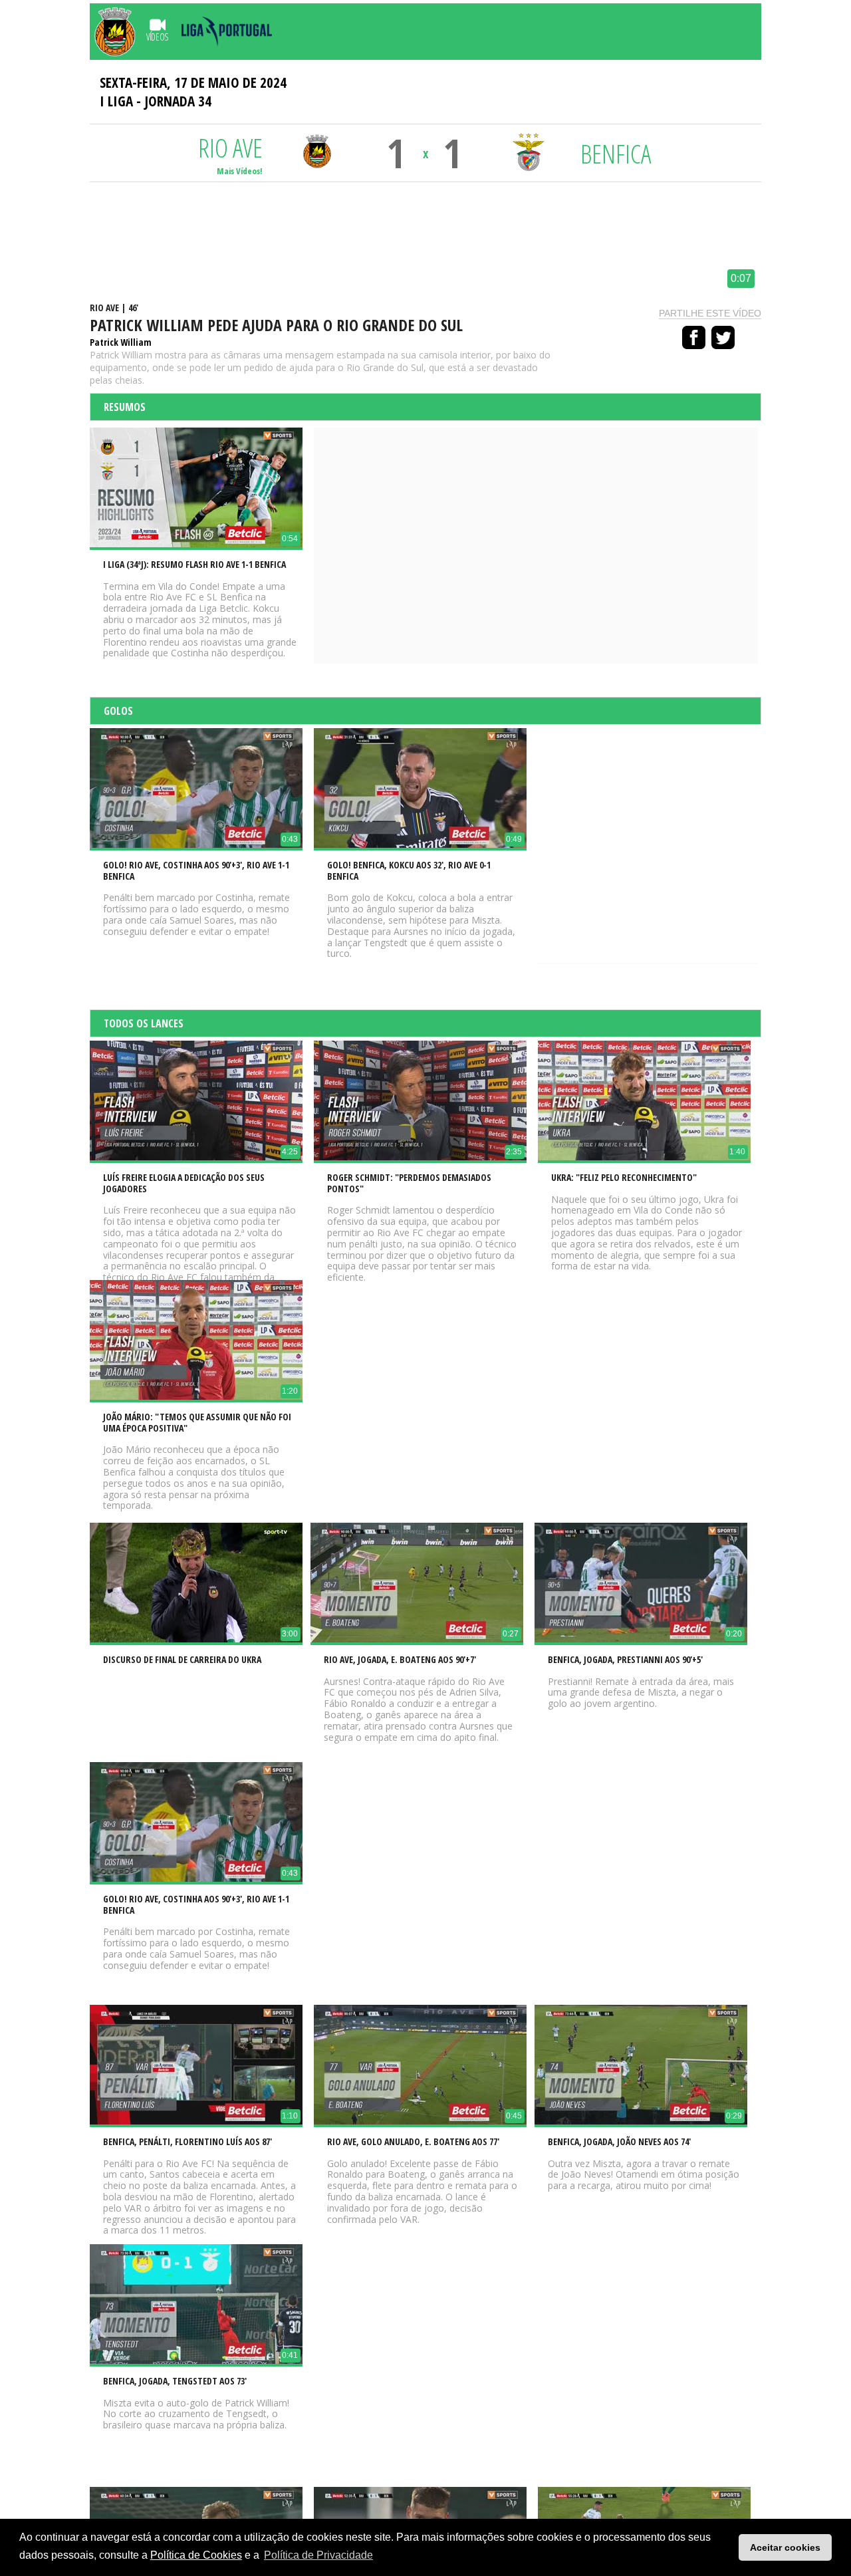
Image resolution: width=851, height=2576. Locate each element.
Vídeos (157, 37)
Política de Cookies (196, 2555)
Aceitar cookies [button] (785, 2547)
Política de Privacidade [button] (318, 2555)
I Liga (116, 101)
